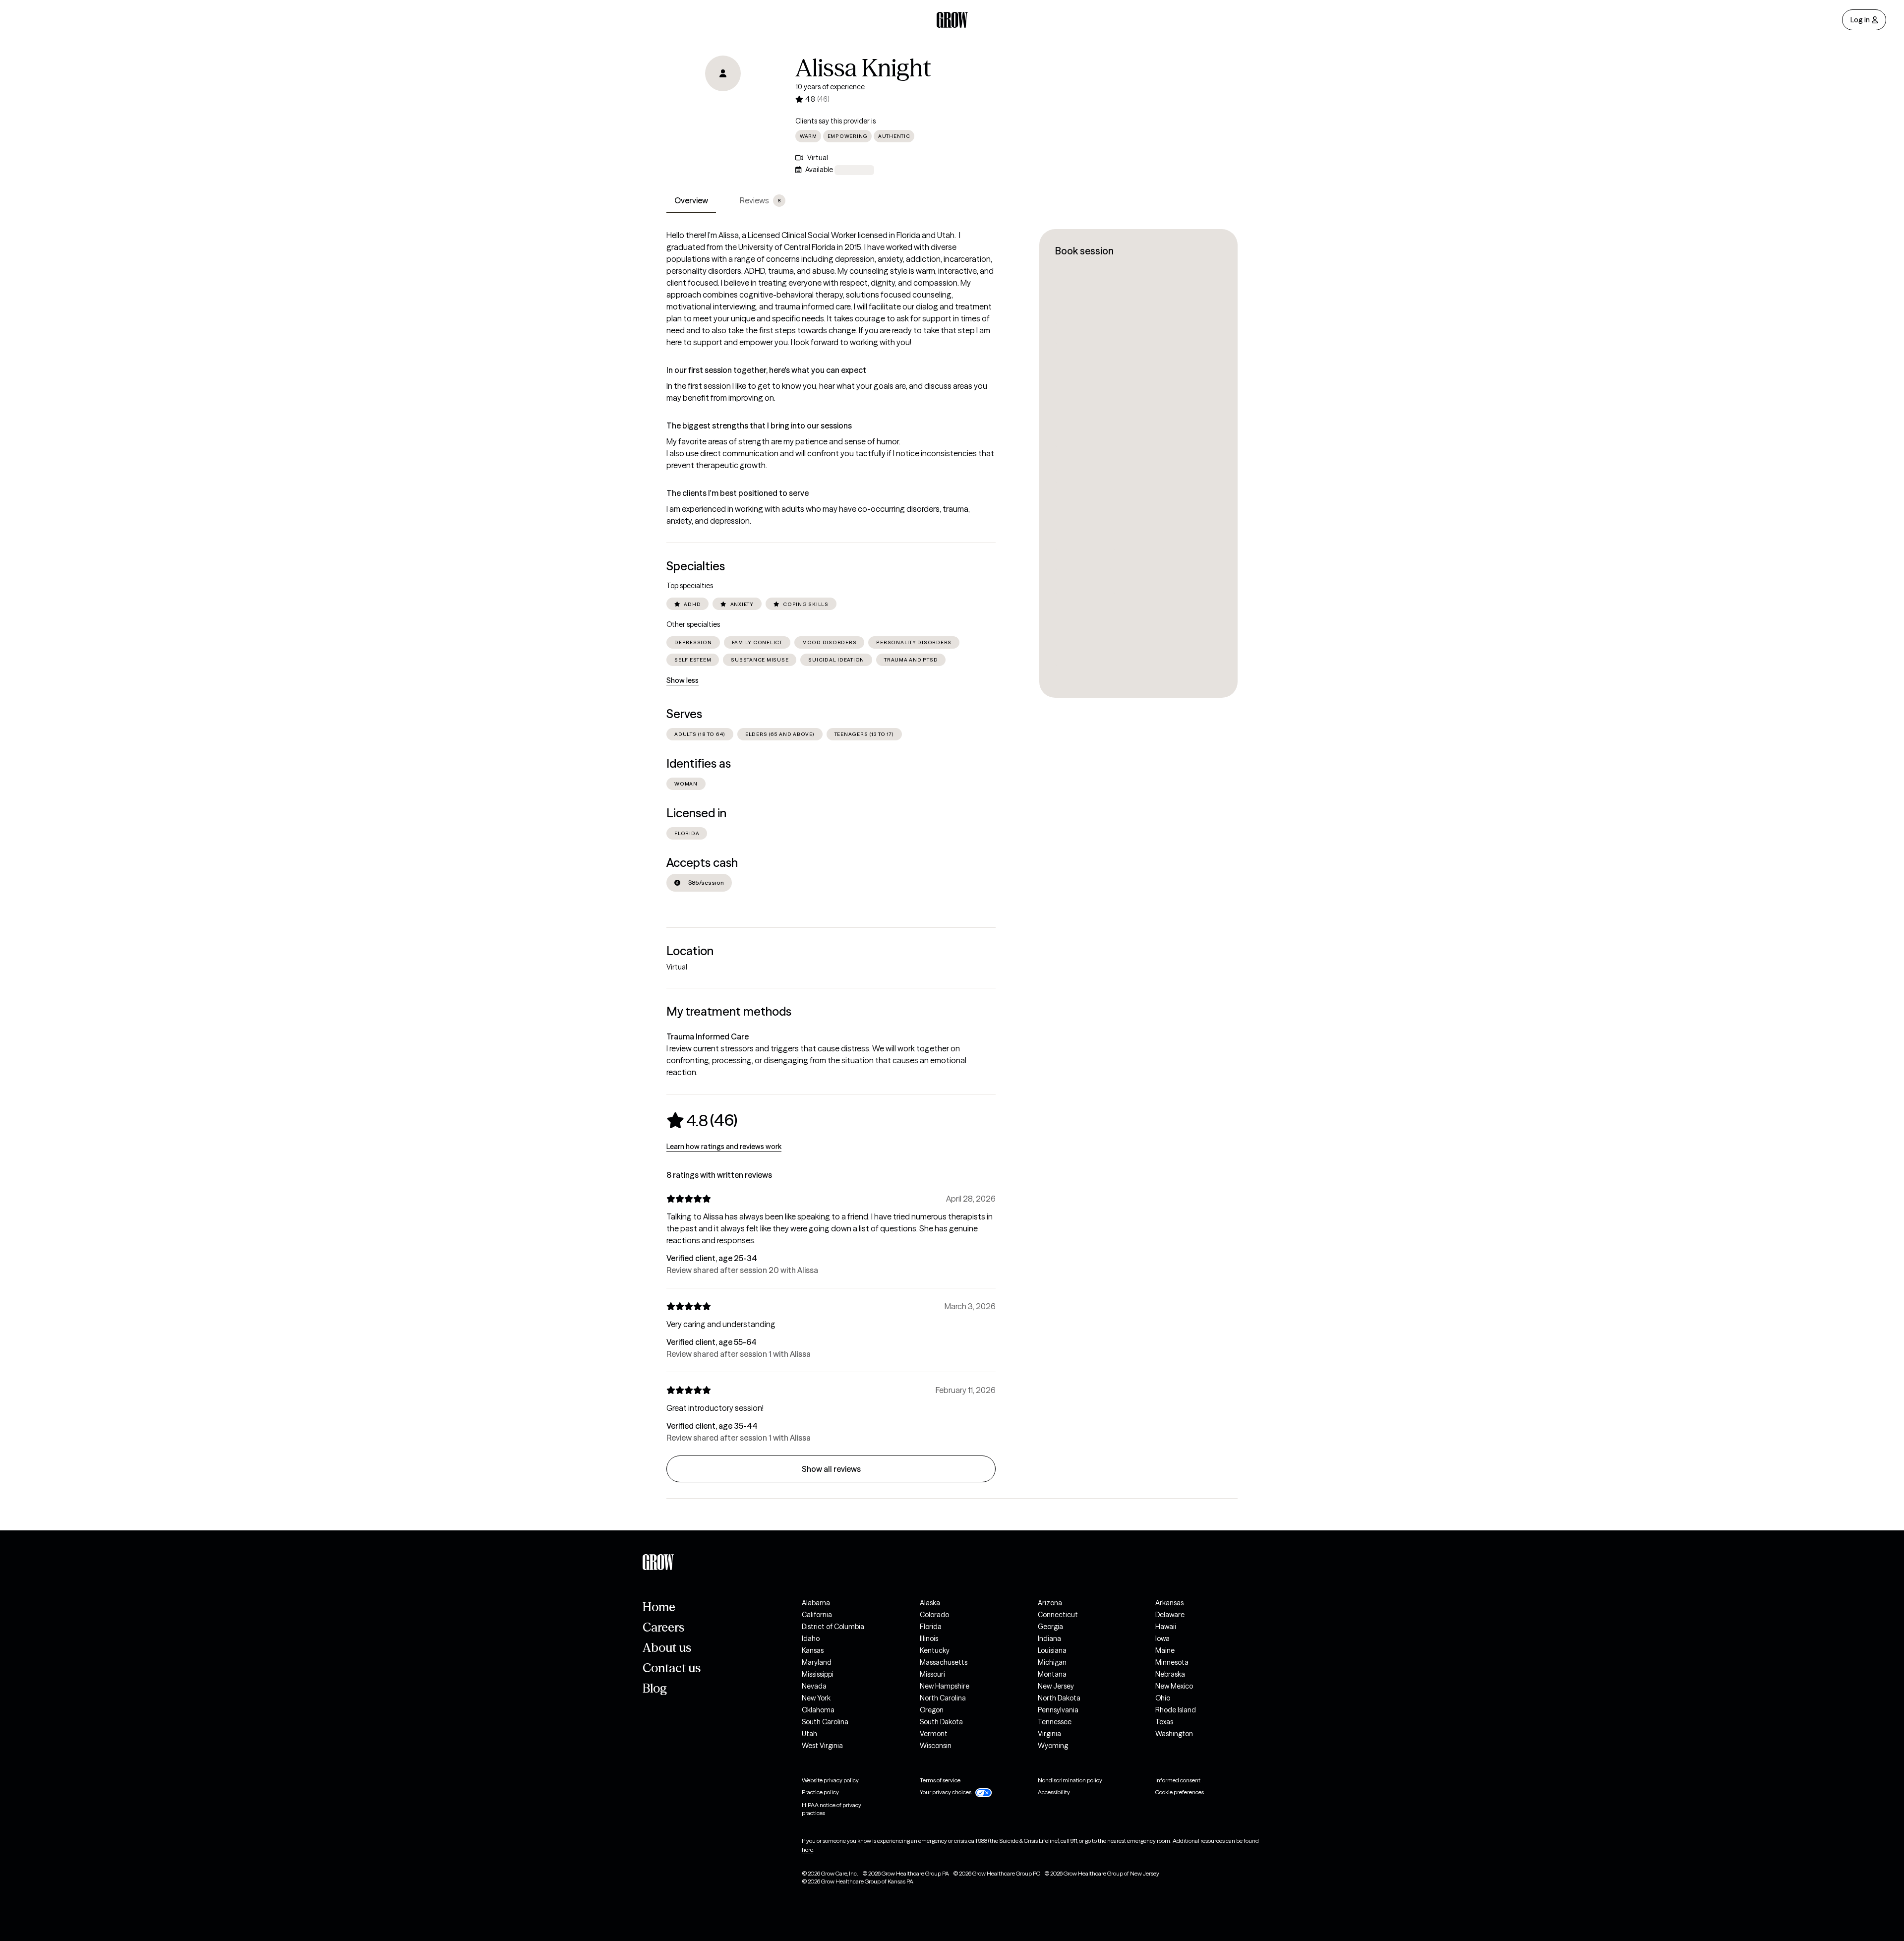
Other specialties (693, 624)
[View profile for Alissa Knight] (723, 112)
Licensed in (696, 813)
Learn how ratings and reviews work (724, 1147)
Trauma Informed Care (708, 1036)
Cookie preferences (1180, 1792)
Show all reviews (831, 1469)
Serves (684, 714)
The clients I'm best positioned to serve (738, 493)
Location (690, 951)
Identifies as (699, 763)
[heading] (702, 1120)
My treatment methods (729, 1011)
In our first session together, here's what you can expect (766, 370)
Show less (683, 680)
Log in (1860, 20)
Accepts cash (702, 863)
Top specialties (690, 586)
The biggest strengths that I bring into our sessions (759, 425)
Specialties (696, 566)
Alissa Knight (863, 68)
